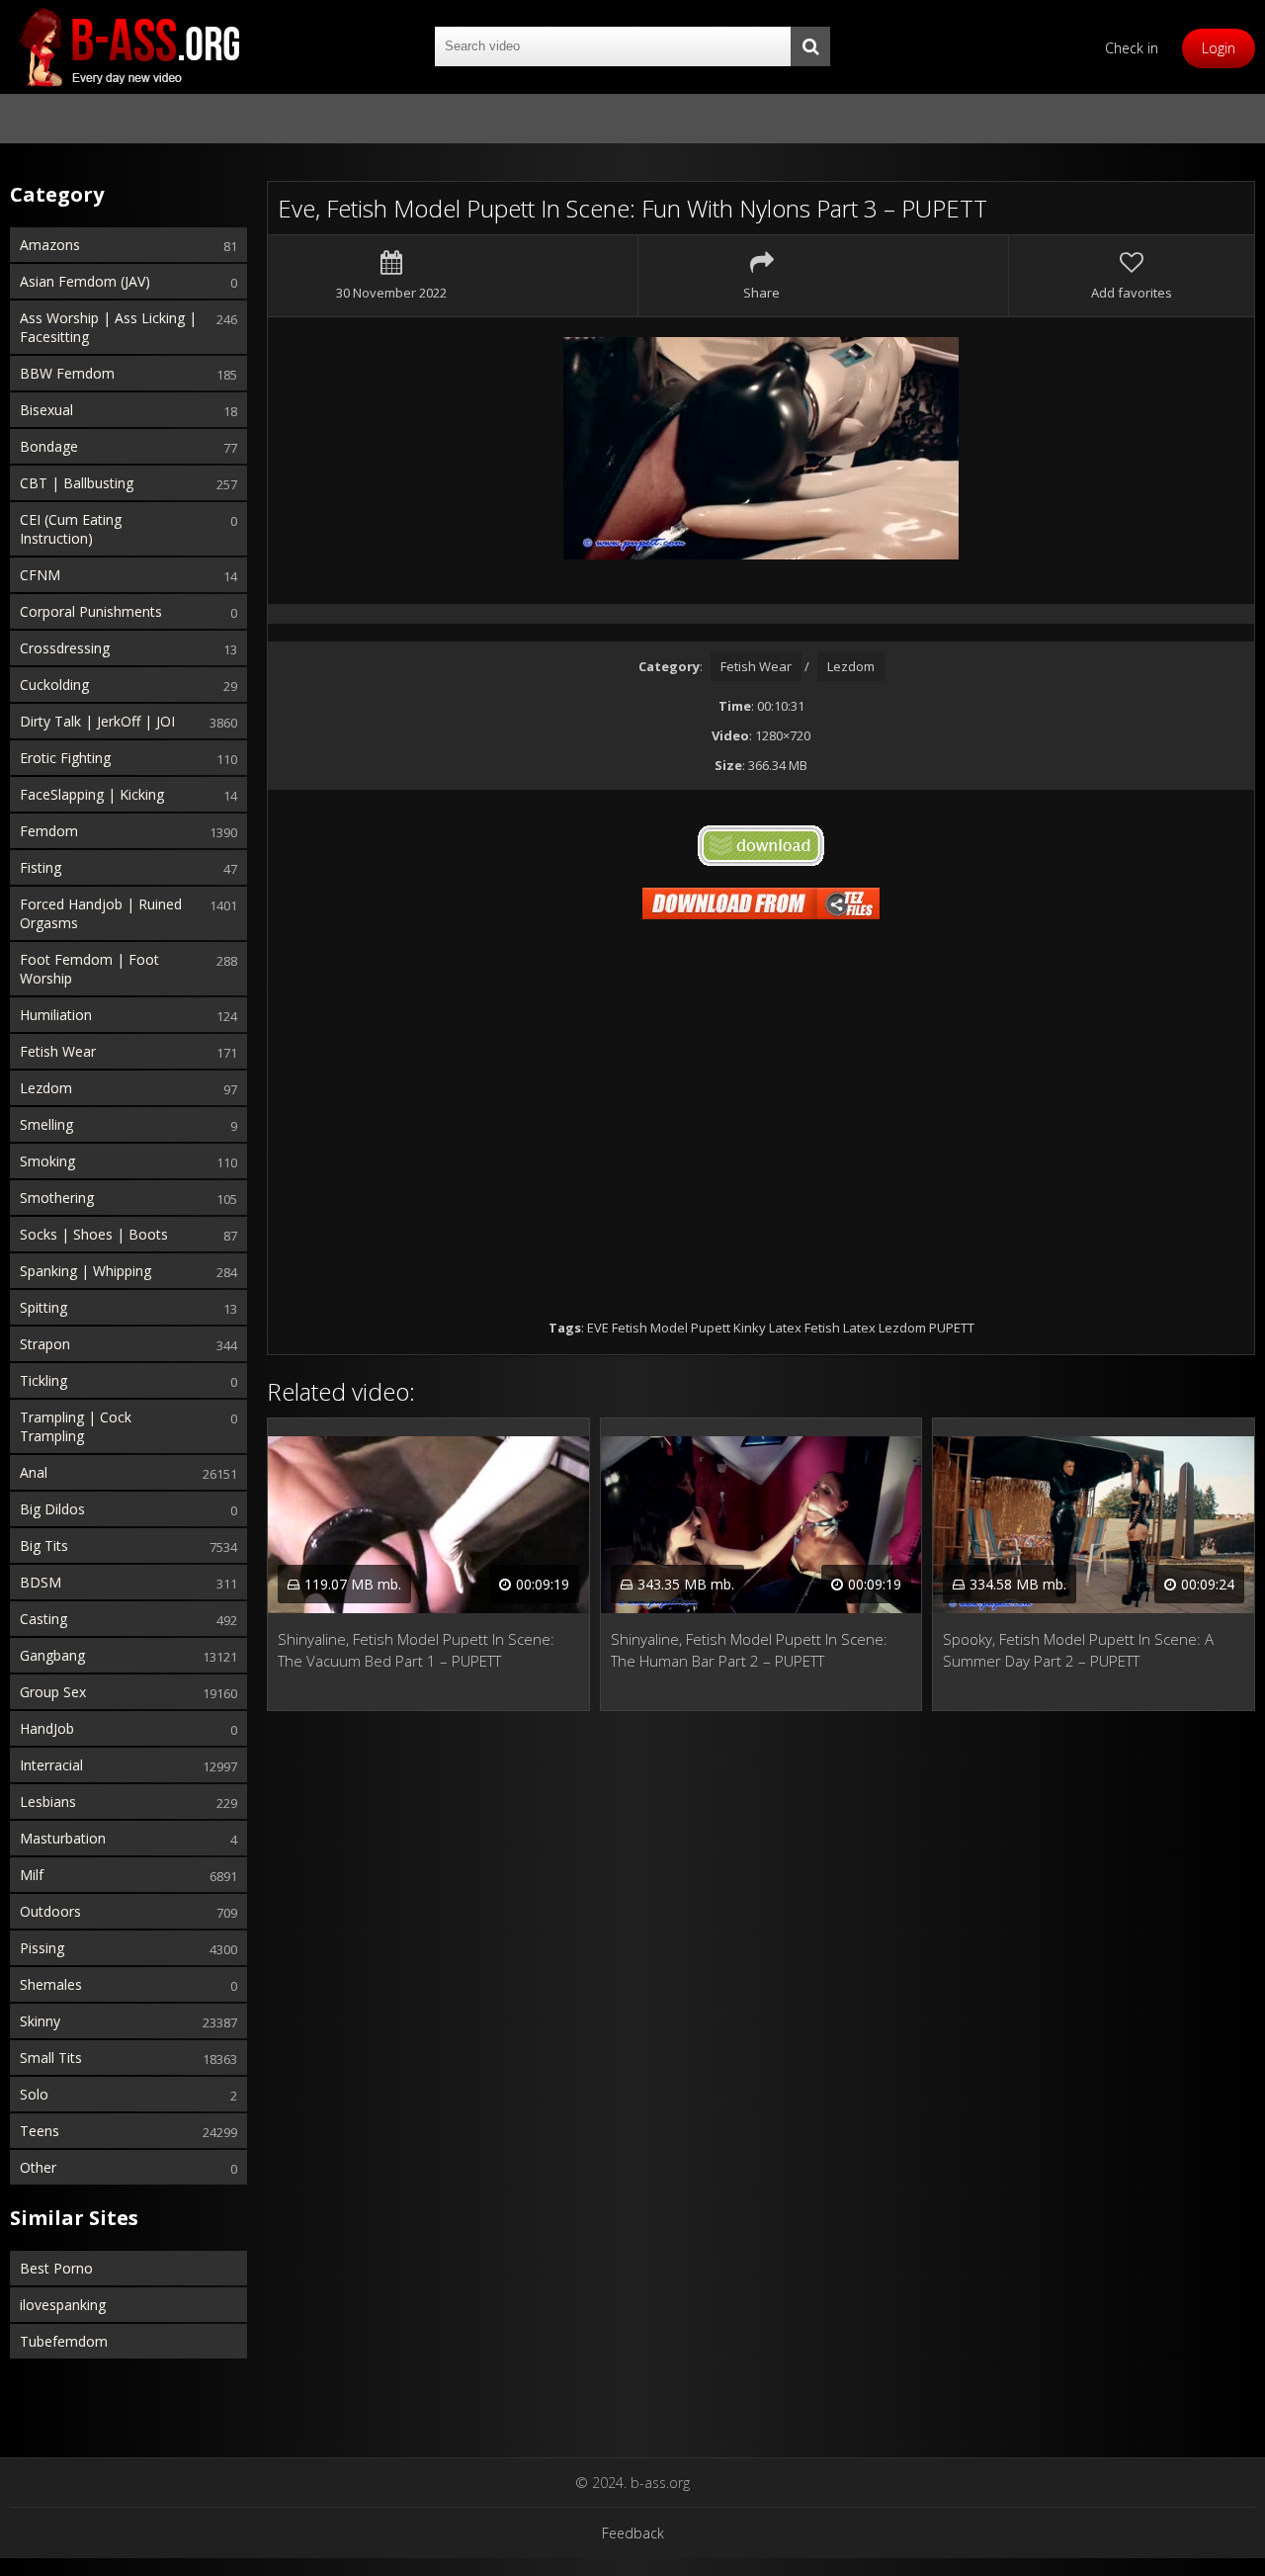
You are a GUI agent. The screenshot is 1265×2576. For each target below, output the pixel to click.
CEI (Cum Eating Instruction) (71, 529)
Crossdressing (65, 648)
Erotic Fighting (65, 758)
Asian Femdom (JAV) (85, 281)
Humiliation (56, 1015)
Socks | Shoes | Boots (94, 1234)
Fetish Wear (58, 1051)
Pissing (42, 1948)
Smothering (57, 1198)
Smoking (47, 1161)
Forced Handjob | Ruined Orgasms (101, 913)
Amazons (50, 245)
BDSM (41, 1582)
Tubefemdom (64, 2341)
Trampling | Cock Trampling (76, 1426)
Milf (32, 1875)
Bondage (49, 446)
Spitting (43, 1307)
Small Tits (51, 2058)
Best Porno (56, 2268)
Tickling (43, 1380)
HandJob (47, 1728)
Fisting (41, 867)
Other (38, 2167)
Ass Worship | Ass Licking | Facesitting (108, 327)
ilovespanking (63, 2305)
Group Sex (53, 1692)
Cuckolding (54, 685)
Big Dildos (52, 1509)
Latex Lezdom (885, 1328)
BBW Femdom (67, 373)
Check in (1132, 48)
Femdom (49, 831)
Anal (34, 1472)
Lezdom (46, 1088)
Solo (34, 2094)
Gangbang (52, 1655)
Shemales (51, 1984)
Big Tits (44, 1546)
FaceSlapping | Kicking (92, 794)
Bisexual (46, 410)
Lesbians (48, 1802)
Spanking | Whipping (85, 1271)
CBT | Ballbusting (77, 483)
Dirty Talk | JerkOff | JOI (97, 721)
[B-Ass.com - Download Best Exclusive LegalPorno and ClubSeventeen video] (128, 47)
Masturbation (63, 1838)
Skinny (40, 2021)
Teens (40, 2131)
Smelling (46, 1124)
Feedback (633, 2533)
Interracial (51, 1765)
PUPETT (952, 1328)
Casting (43, 1619)
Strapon (45, 1344)
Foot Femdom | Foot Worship (89, 969)
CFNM (40, 575)
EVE (598, 1328)
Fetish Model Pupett (671, 1328)
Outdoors (50, 1911)
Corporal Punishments (91, 611)
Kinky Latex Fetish (787, 1328)
